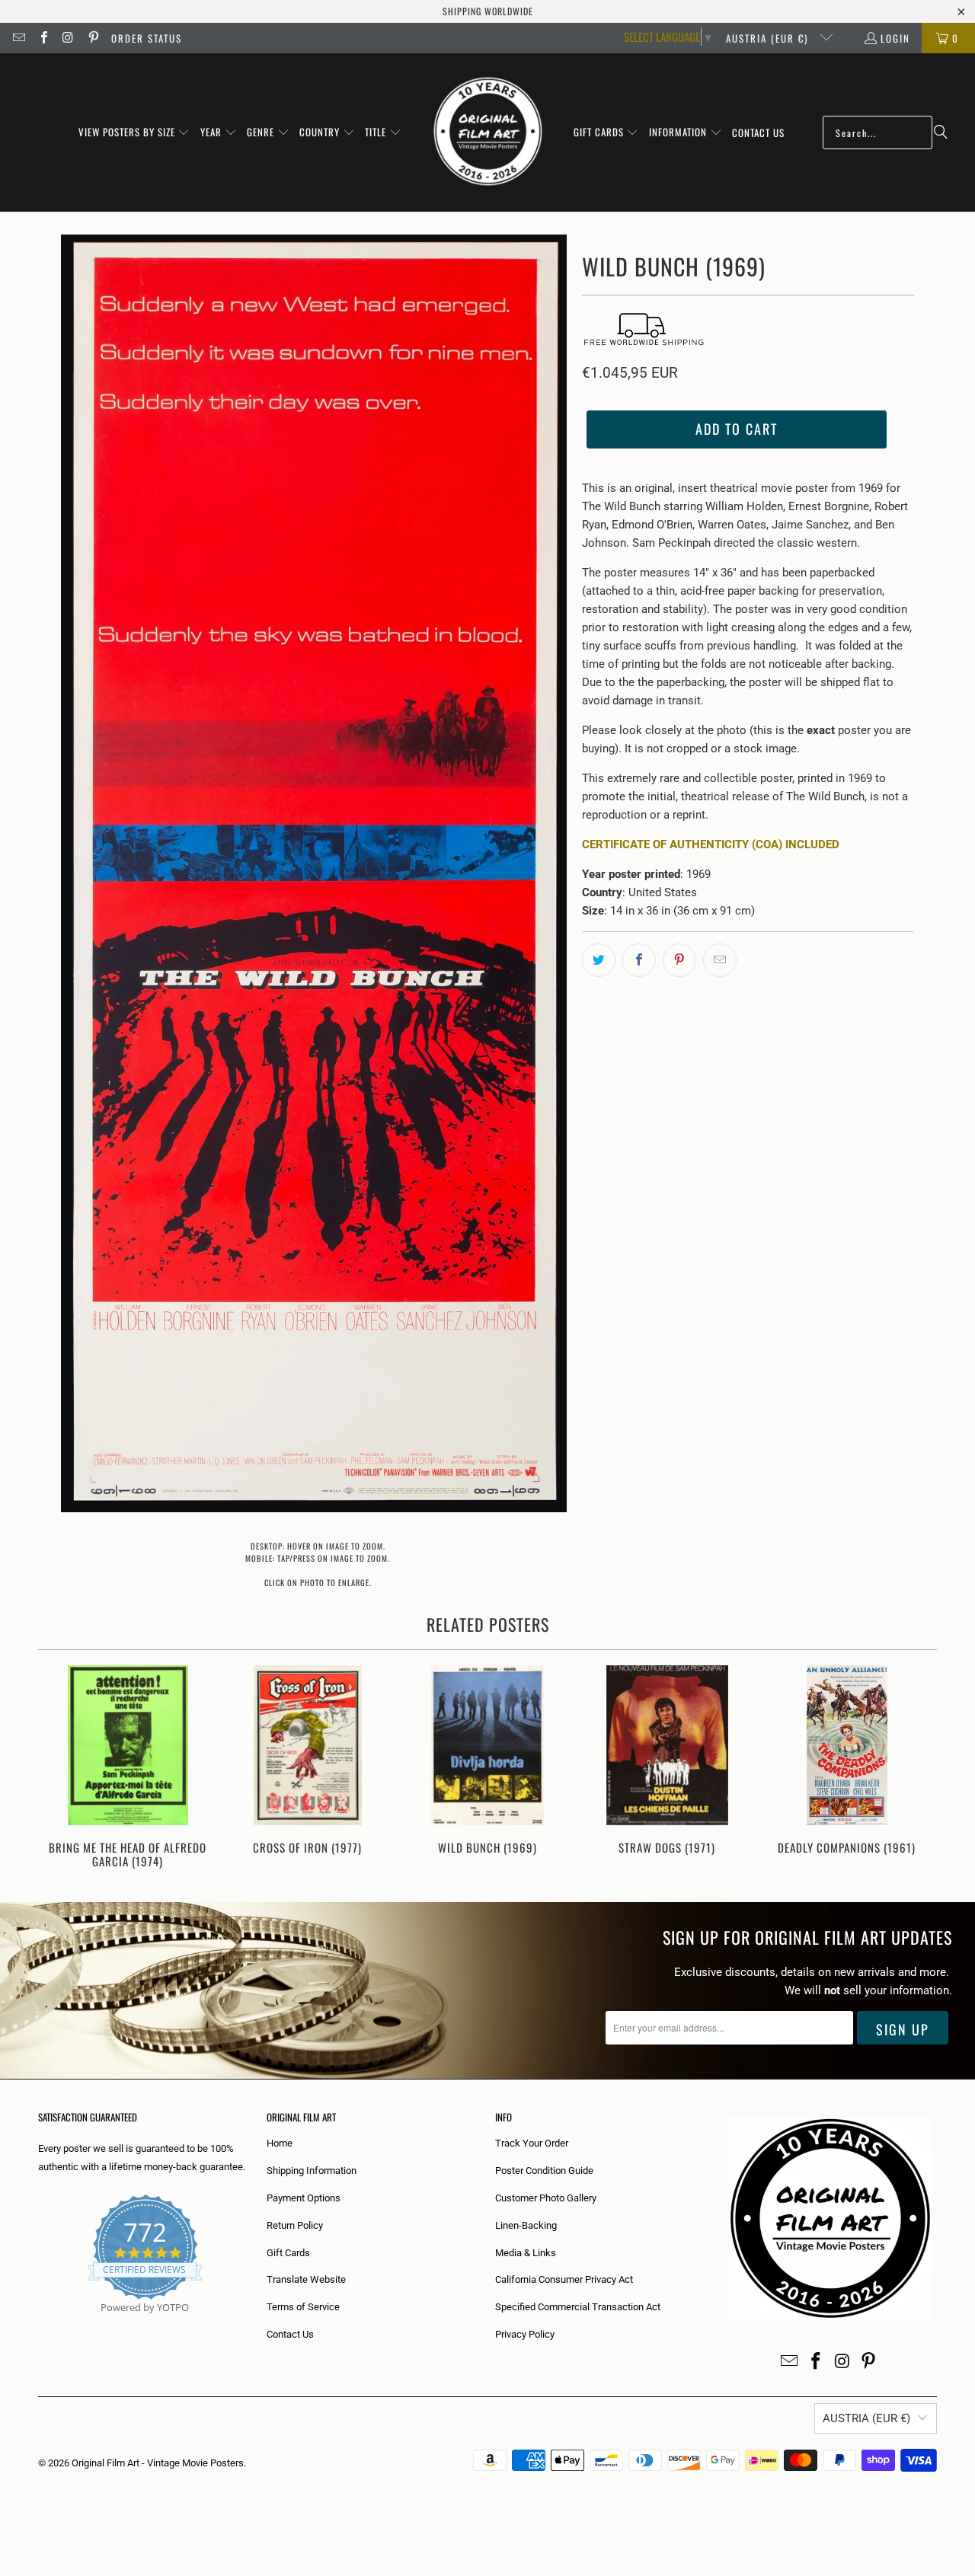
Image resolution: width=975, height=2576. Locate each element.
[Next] (915, 1768)
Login (895, 38)
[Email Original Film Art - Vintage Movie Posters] (18, 38)
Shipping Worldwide (488, 11)
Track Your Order (532, 2143)
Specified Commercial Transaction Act (578, 2307)
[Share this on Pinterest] (679, 960)
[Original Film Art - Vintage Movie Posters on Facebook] (43, 38)
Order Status (147, 38)
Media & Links (526, 2253)
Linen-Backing (526, 2225)
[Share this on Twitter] (599, 960)
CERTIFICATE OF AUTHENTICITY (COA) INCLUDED (711, 844)
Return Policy (295, 2225)
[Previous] (60, 1768)
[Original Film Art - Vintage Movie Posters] (488, 132)
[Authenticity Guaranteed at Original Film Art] (39, 2325)
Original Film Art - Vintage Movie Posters (158, 2463)
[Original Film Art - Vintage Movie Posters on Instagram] (68, 38)
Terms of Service (303, 2307)
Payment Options (304, 2198)
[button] (134, 132)
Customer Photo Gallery (546, 2198)
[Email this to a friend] (720, 960)
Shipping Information (312, 2171)
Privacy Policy (525, 2334)
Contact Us (290, 2334)
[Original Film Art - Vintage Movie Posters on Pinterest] (92, 38)
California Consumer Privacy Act (564, 2279)
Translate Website (306, 2279)
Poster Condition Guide (544, 2171)
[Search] (941, 132)
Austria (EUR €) (769, 38)
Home (280, 2143)
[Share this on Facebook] (639, 960)
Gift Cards (288, 2253)
